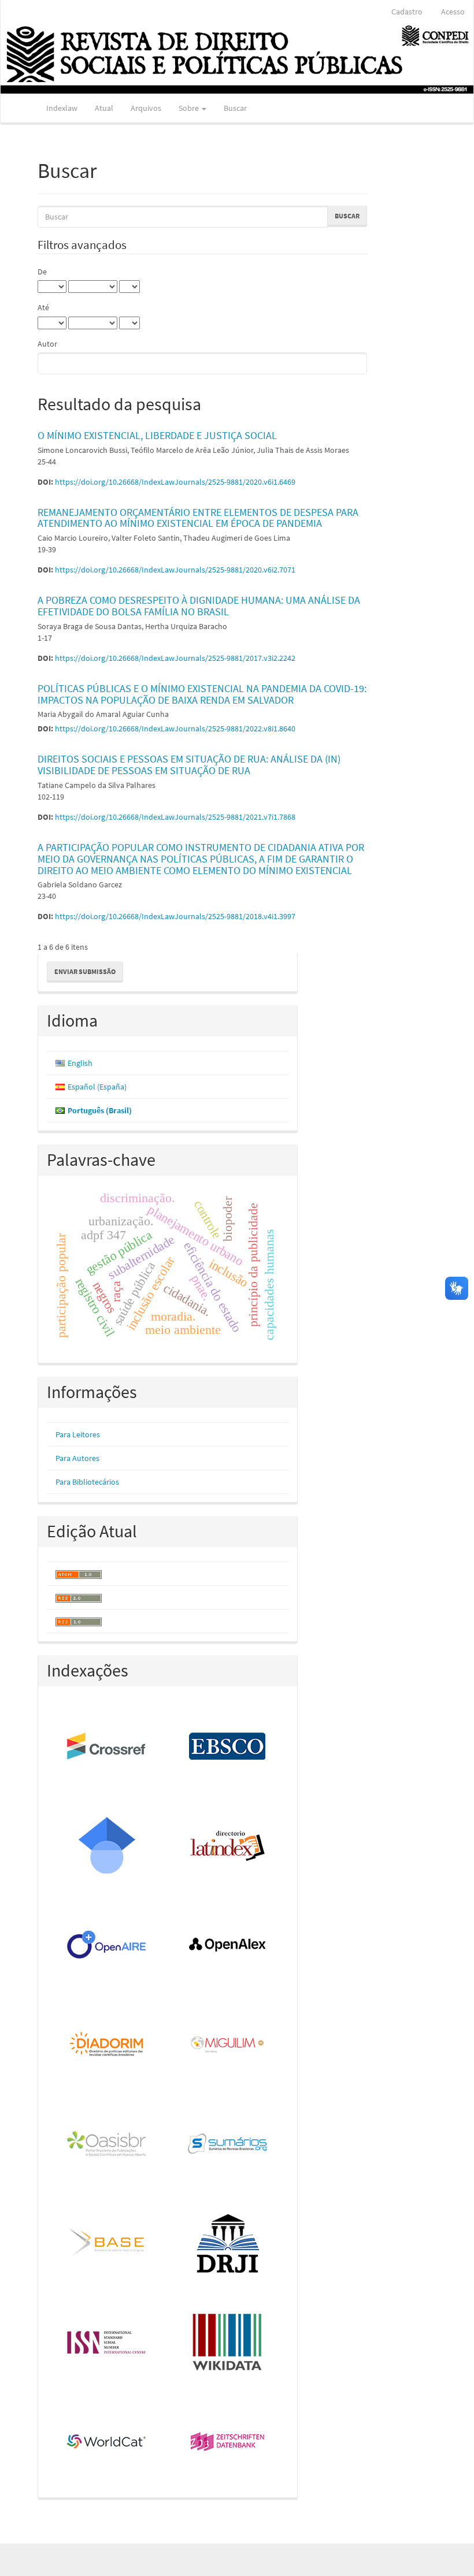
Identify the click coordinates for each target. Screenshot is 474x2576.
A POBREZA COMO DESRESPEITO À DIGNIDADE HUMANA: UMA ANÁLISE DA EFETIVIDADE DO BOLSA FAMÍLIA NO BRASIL (199, 606)
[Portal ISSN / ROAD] (107, 2343)
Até (43, 307)
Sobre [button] (190, 108)
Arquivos (146, 108)
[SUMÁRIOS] (228, 2144)
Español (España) (97, 1087)
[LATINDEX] (228, 1846)
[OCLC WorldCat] (107, 2443)
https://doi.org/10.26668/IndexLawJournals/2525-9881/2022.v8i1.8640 (175, 728)
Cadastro (407, 12)
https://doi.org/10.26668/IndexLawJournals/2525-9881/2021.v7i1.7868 (175, 817)
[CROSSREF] (107, 1747)
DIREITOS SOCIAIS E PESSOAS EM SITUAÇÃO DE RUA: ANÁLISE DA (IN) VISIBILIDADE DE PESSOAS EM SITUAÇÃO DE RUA (189, 765)
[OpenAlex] (228, 1946)
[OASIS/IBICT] (107, 2144)
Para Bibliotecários (87, 1482)
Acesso (453, 12)
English (80, 1063)
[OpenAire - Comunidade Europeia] (107, 1946)
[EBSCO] (228, 1747)
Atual (104, 108)
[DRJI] (228, 2244)
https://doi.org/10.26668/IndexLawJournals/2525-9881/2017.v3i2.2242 (175, 658)
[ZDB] (228, 2443)
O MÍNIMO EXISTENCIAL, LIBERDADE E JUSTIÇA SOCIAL (157, 435)
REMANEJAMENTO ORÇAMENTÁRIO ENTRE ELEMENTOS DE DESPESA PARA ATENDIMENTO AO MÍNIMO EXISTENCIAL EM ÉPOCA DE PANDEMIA (198, 518)
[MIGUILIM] (228, 2045)
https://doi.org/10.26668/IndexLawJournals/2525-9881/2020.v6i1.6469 (175, 482)
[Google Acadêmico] (107, 1846)
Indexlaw (62, 108)
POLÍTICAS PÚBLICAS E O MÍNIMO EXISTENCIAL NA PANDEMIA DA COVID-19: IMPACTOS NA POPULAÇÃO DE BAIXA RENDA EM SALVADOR (202, 694)
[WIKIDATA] (228, 2343)
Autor (47, 344)
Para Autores (77, 1458)
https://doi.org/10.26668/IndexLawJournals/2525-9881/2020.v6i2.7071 (175, 570)
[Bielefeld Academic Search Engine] (107, 2244)
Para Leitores (78, 1434)
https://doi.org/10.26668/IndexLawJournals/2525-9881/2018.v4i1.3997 (175, 916)
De (42, 272)
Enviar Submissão (85, 971)
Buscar (235, 108)
